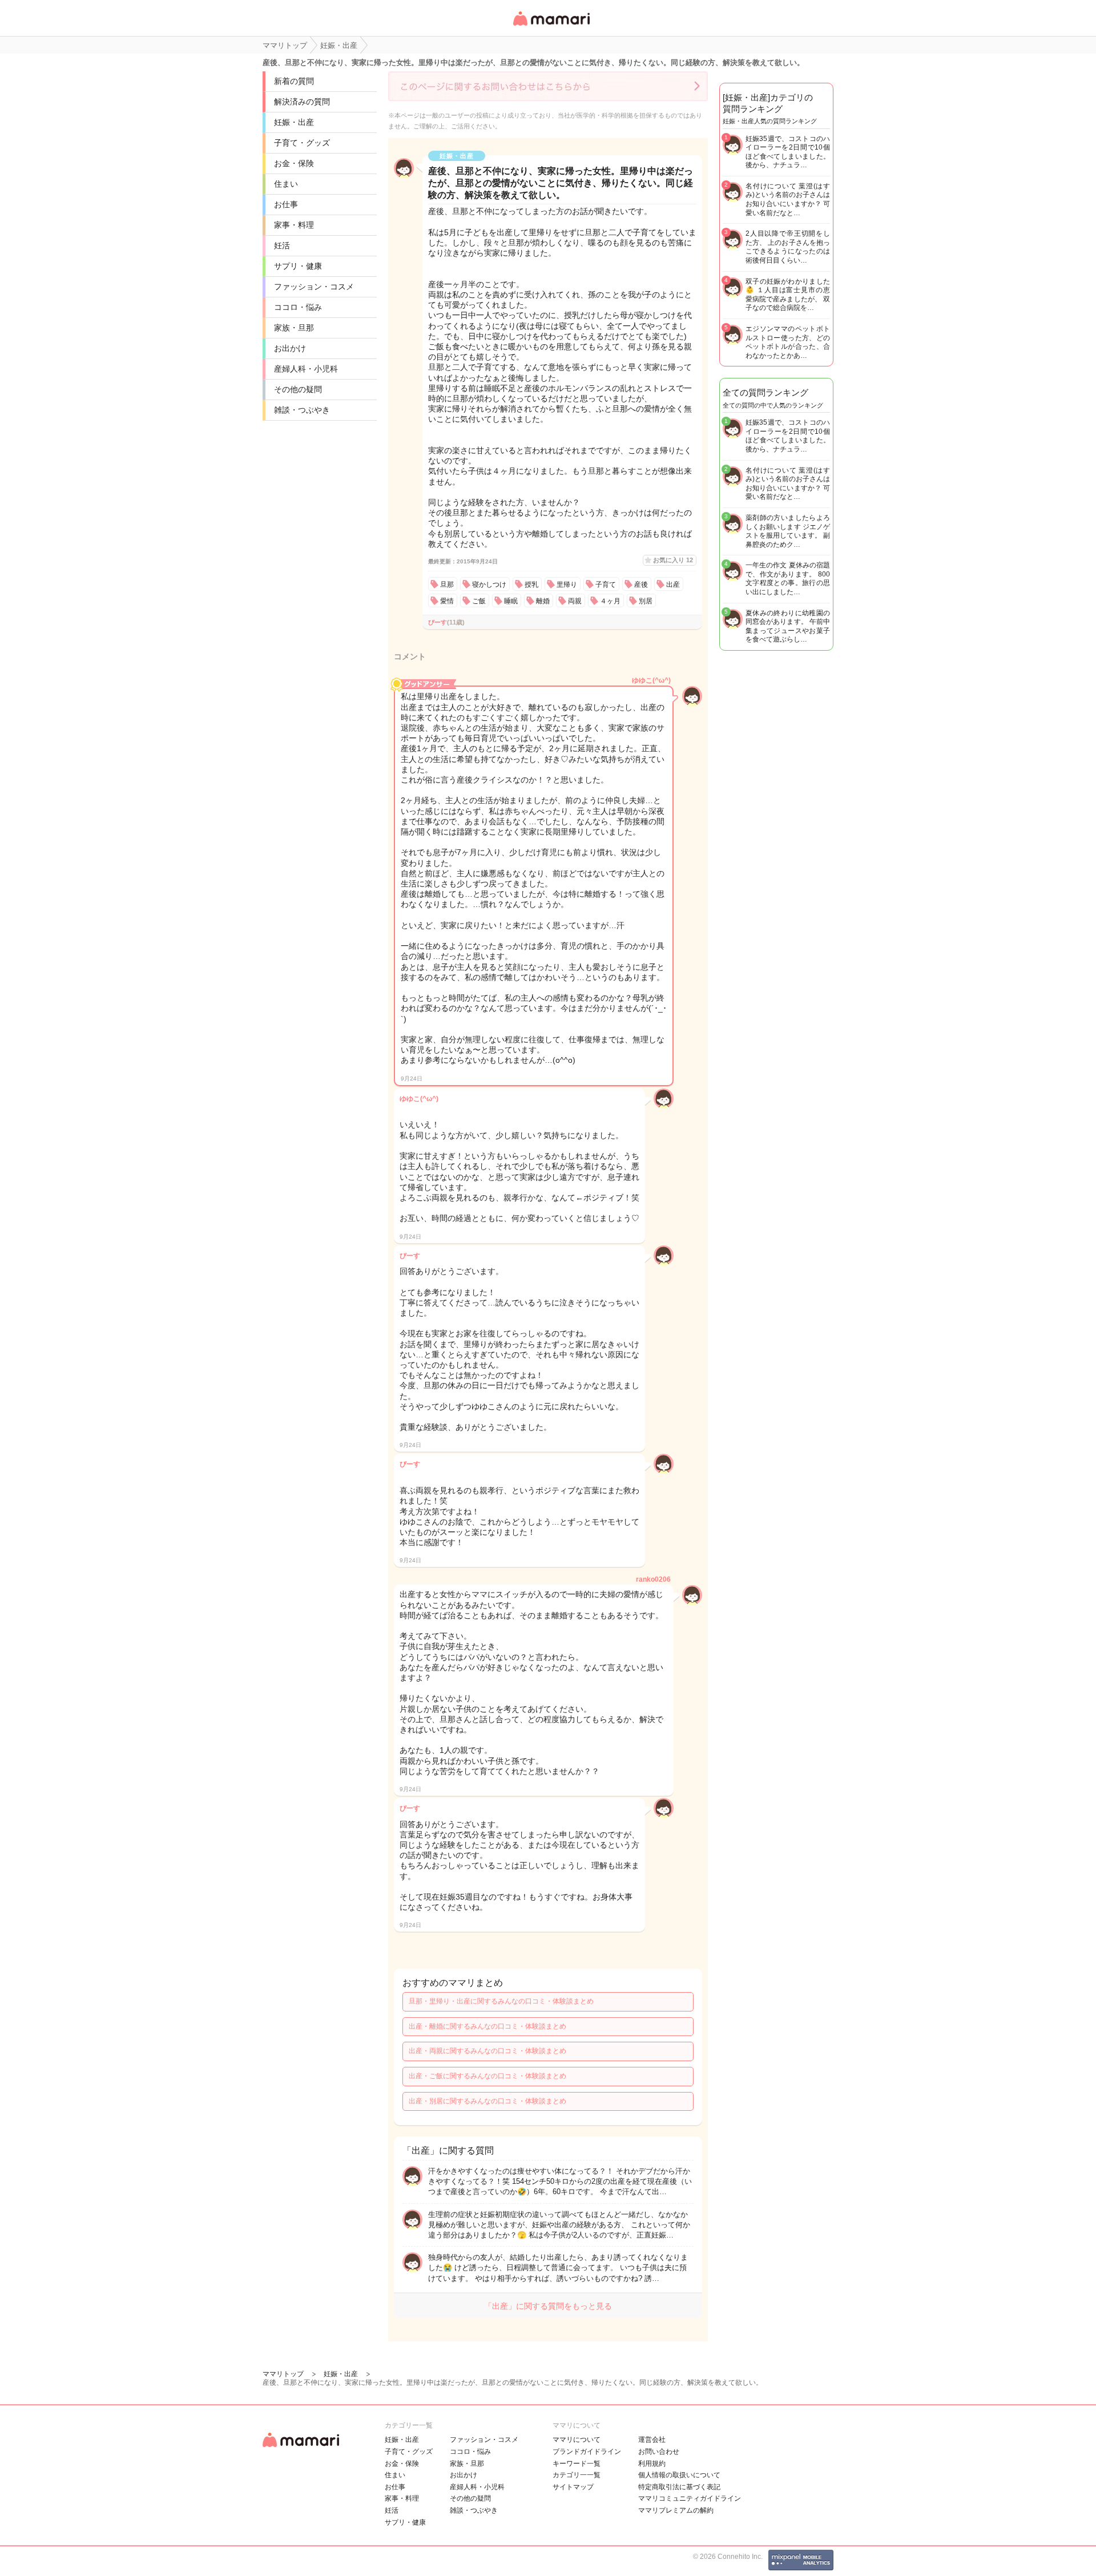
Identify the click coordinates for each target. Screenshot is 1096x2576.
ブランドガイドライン (587, 2452)
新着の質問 (294, 81)
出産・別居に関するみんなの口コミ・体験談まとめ (487, 2101)
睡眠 (511, 601)
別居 (646, 601)
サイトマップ (573, 2487)
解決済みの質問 (302, 102)
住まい (286, 184)
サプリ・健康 (298, 266)
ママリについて (577, 2440)
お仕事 (286, 204)
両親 (575, 601)
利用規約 (652, 2464)
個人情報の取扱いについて (679, 2475)
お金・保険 (294, 163)
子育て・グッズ (302, 143)
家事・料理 (294, 225)
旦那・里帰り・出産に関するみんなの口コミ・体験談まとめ (501, 2001)
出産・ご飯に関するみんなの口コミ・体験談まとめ (487, 2076)
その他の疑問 (298, 389)
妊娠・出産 (294, 122)
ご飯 (479, 601)
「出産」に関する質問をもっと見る (548, 2306)
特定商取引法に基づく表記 (679, 2487)
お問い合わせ (659, 2452)
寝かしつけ (489, 584)
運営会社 (652, 2440)
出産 (673, 584)
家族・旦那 (294, 328)
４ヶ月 (610, 601)
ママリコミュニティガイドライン (690, 2498)
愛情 (447, 601)
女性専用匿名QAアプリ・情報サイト (551, 27)
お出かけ (290, 348)
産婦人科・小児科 (306, 369)
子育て (606, 584)
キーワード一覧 (577, 2464)
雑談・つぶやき (302, 410)
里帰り (567, 584)
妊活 (282, 245)
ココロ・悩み (298, 307)
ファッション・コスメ (314, 287)
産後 (641, 584)
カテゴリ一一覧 (577, 2475)
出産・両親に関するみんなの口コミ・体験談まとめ (487, 2051)
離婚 (543, 601)
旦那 (447, 584)
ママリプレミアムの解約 (676, 2510)
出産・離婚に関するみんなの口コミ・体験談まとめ (487, 2026)
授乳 (531, 584)
